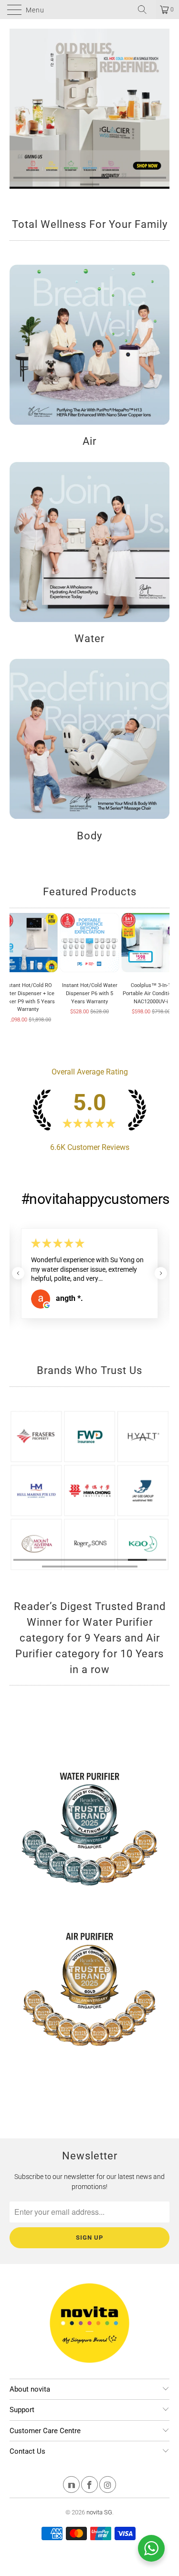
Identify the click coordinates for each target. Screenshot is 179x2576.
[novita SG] (90, 10)
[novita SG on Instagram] (108, 2486)
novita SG (99, 2512)
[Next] (166, 109)
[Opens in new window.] (47, 1300)
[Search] (146, 10)
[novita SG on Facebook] (89, 2486)
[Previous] (13, 109)
